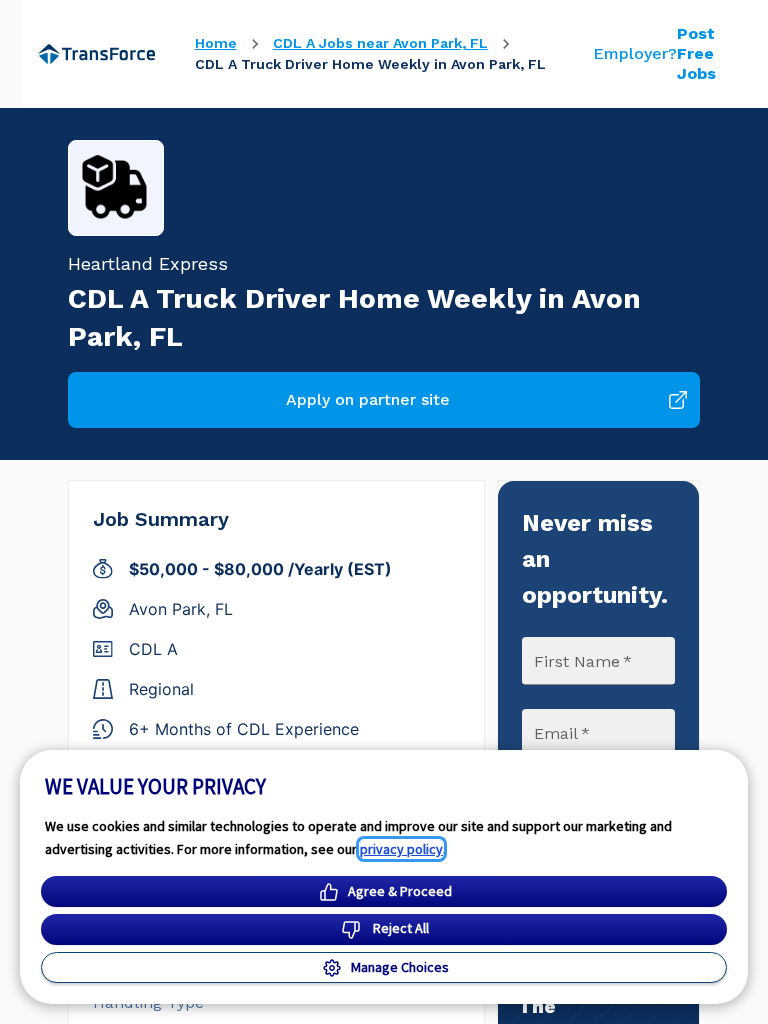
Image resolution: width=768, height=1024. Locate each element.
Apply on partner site (368, 399)
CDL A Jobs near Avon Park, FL (380, 43)
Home (216, 43)
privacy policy (401, 849)
